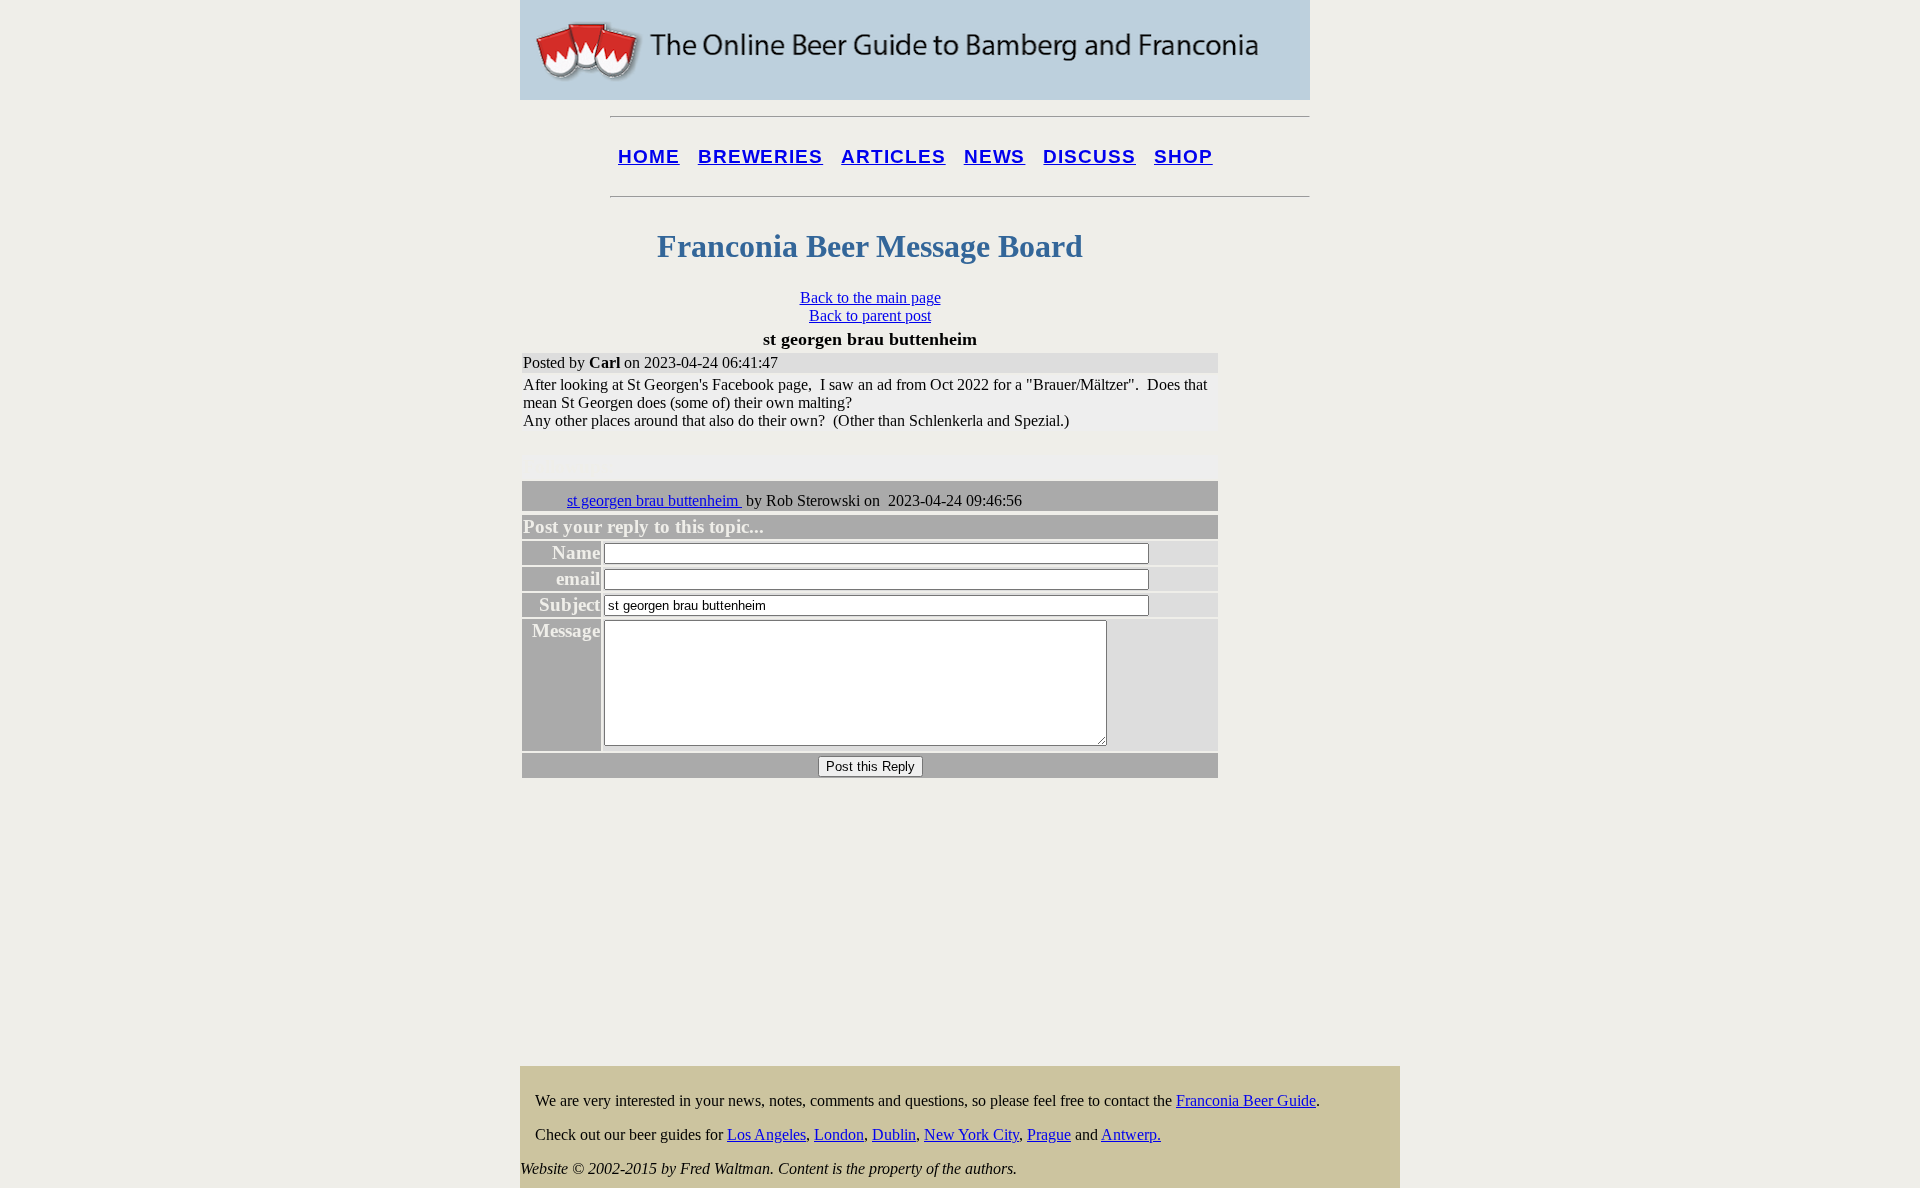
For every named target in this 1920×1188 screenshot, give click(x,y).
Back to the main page (870, 297)
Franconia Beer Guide (1246, 1100)
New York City (971, 1134)
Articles (893, 156)
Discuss (1089, 156)
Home (649, 156)
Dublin (894, 1134)
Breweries (760, 156)
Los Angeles (766, 1134)
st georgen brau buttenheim (654, 500)
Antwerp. (1131, 1134)
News (995, 156)
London (839, 1134)
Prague (1049, 1134)
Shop (1183, 156)
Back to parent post (870, 315)
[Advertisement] (1320, 762)
